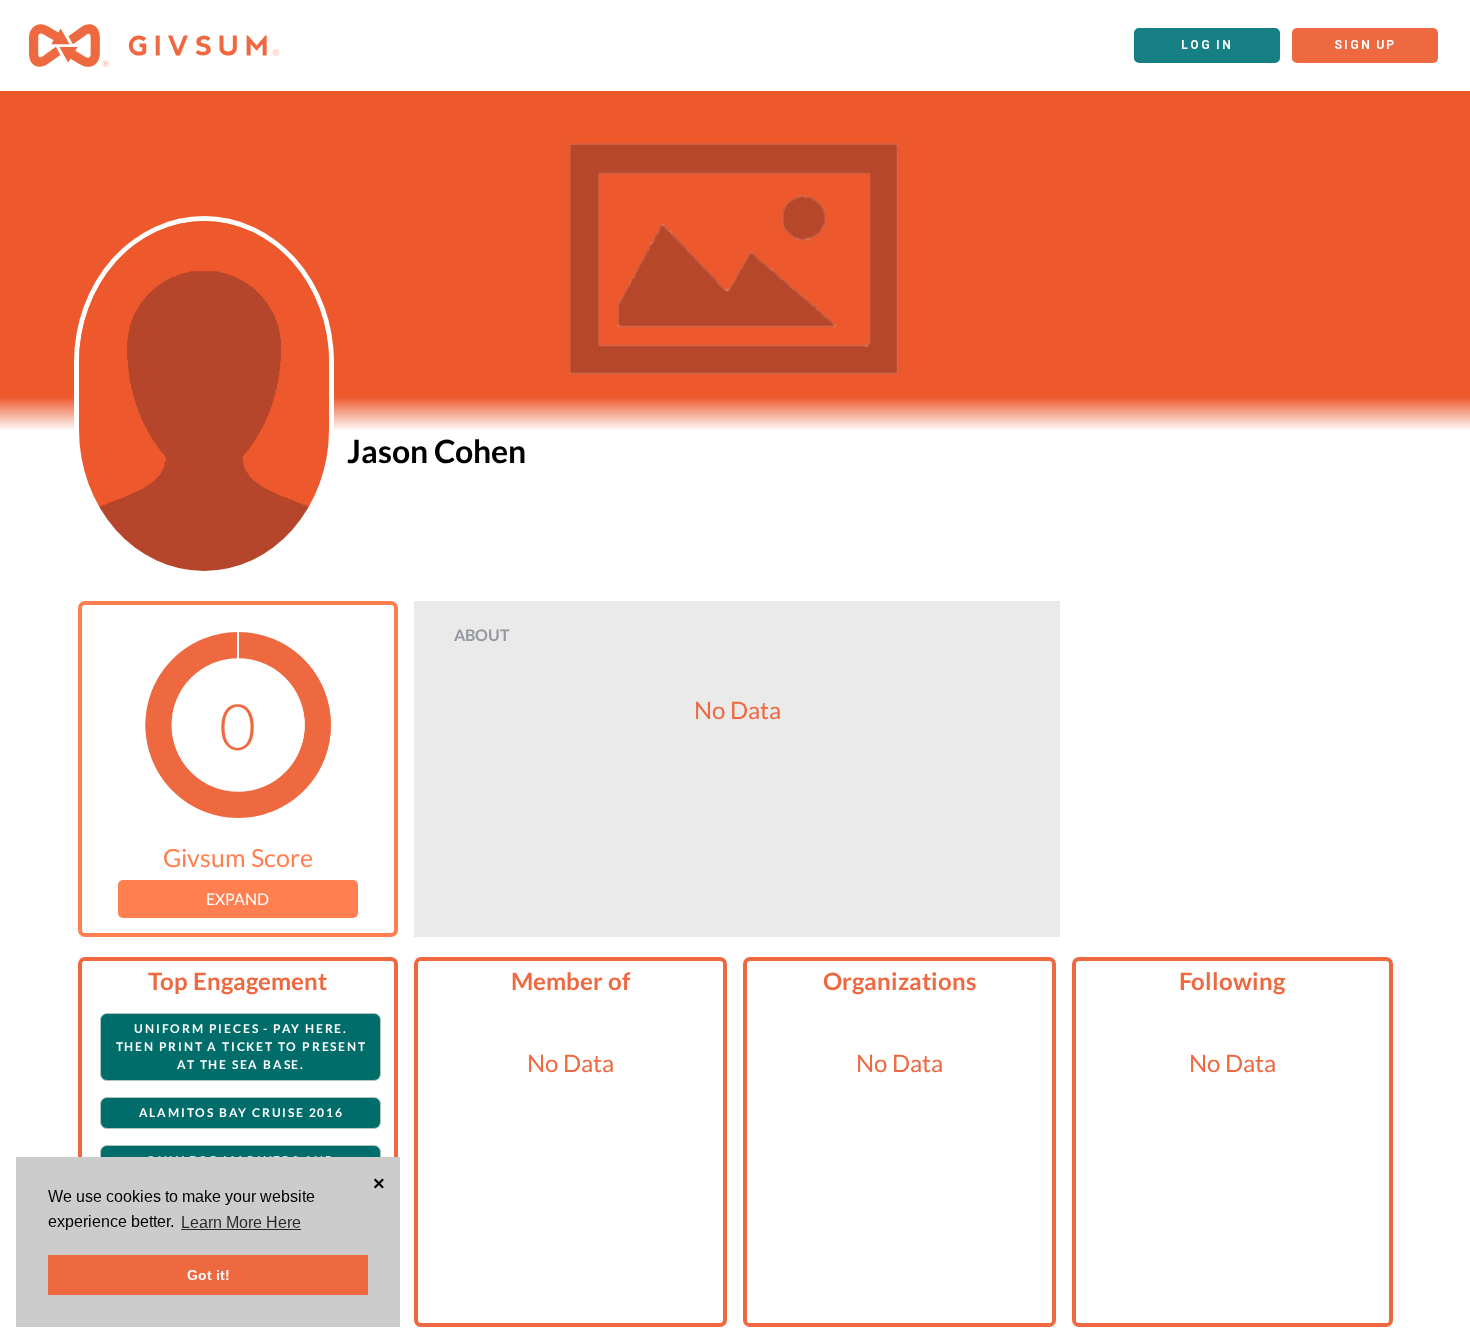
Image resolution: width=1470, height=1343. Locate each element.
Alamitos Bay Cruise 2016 (241, 1112)
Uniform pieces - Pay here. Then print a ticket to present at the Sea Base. (241, 1046)
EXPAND (237, 898)
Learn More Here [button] (241, 1222)
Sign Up (1365, 45)
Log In (1207, 45)
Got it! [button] (208, 1275)
